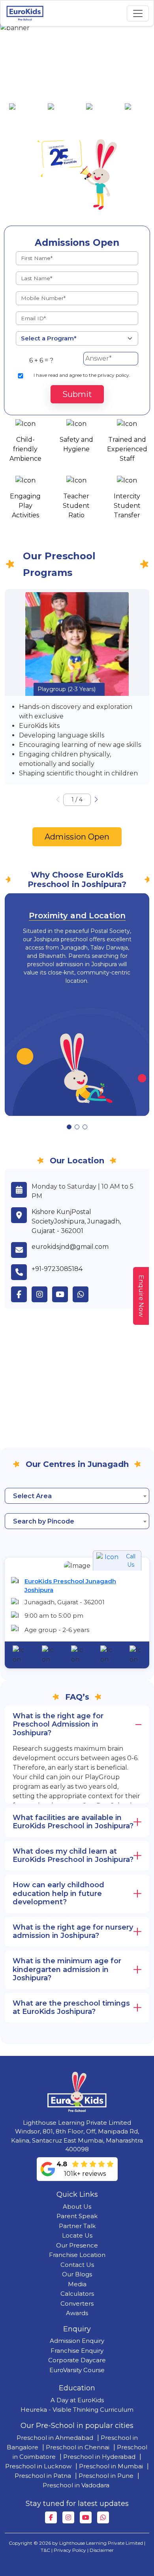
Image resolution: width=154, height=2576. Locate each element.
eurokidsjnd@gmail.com (70, 1247)
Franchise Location (77, 2255)
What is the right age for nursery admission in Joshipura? (73, 1932)
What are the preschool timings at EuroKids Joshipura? (71, 2008)
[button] (96, 800)
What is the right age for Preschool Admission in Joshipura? (58, 1724)
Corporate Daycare (77, 2360)
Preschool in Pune (106, 2476)
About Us (77, 2207)
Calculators (77, 2294)
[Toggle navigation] (138, 13)
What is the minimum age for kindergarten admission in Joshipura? (67, 1969)
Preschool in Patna (43, 2476)
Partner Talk (77, 2226)
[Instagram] (68, 2517)
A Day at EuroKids (77, 2400)
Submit (77, 394)
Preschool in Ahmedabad (55, 2438)
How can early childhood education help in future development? (58, 1893)
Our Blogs (77, 2274)
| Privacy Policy (69, 2550)
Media (77, 2284)
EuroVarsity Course (77, 2370)
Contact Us (77, 2265)
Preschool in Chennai (78, 2447)
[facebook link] (21, 1294)
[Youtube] (86, 2517)
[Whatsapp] (103, 2517)
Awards (77, 2313)
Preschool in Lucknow (38, 2466)
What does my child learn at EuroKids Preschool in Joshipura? (73, 1856)
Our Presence (77, 2245)
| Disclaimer (100, 2550)
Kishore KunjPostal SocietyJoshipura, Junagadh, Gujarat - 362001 (76, 1221)
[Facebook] (51, 2517)
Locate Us (77, 2235)
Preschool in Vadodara (76, 2485)
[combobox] (77, 1496)
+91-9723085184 (57, 1269)
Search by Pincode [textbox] (44, 1521)
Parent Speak (77, 2216)
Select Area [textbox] (32, 1496)
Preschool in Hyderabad (99, 2457)
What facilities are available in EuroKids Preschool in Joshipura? (73, 1822)
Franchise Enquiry (77, 2351)
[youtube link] (62, 1294)
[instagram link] (42, 1294)
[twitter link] (83, 1294)
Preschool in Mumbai (111, 2466)
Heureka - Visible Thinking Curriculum (77, 2410)
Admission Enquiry (77, 2341)
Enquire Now (141, 1296)
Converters (77, 2303)
